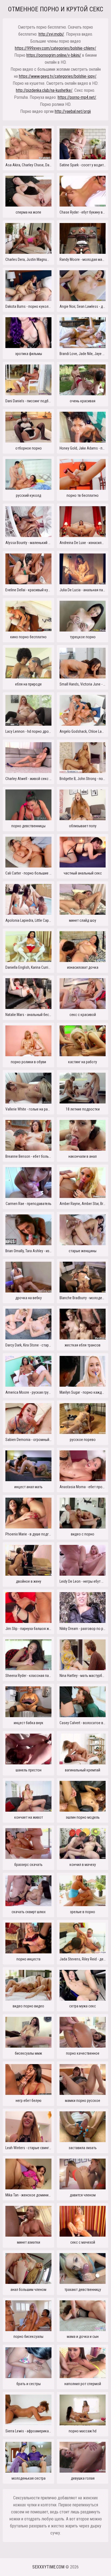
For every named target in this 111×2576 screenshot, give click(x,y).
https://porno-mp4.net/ (77, 97)
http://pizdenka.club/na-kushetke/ (44, 90)
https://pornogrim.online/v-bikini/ (54, 55)
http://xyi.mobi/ (51, 34)
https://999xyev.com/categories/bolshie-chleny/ (55, 48)
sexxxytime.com (48, 2567)
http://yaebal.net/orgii (73, 111)
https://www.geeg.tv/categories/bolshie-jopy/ (58, 76)
